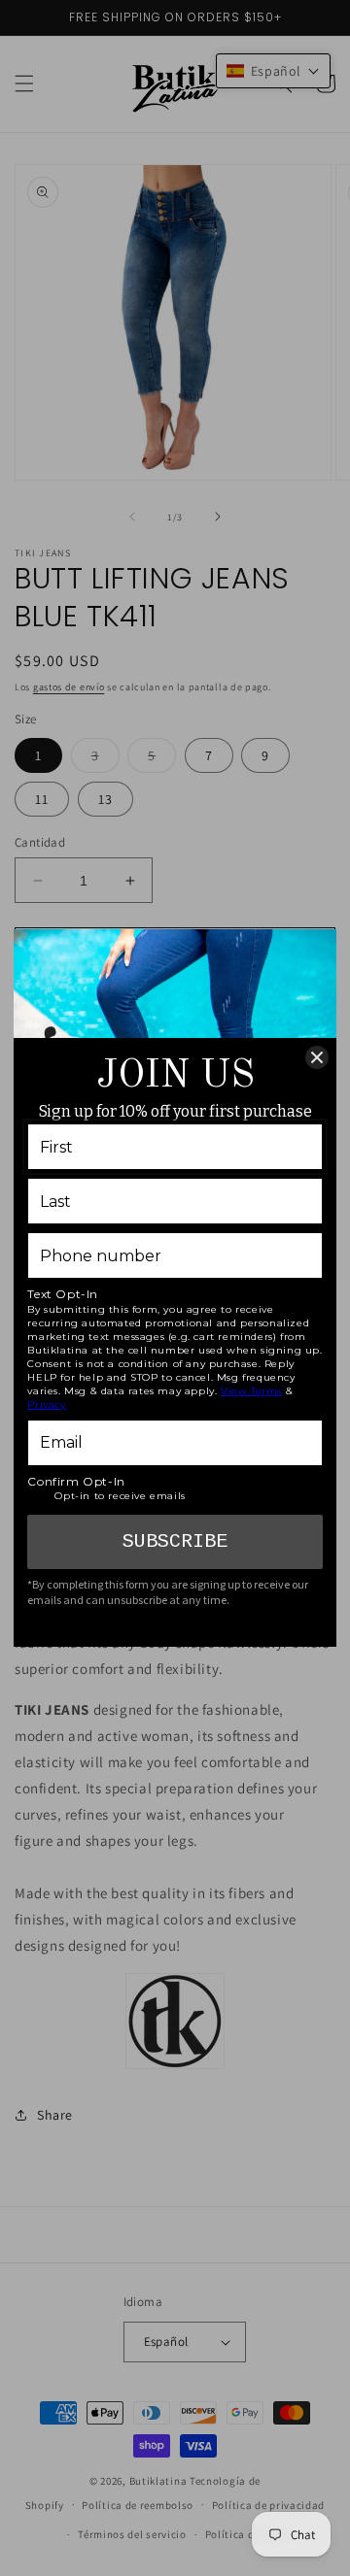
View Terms (251, 1391)
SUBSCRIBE (175, 1541)
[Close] (317, 1057)
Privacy (46, 1405)
